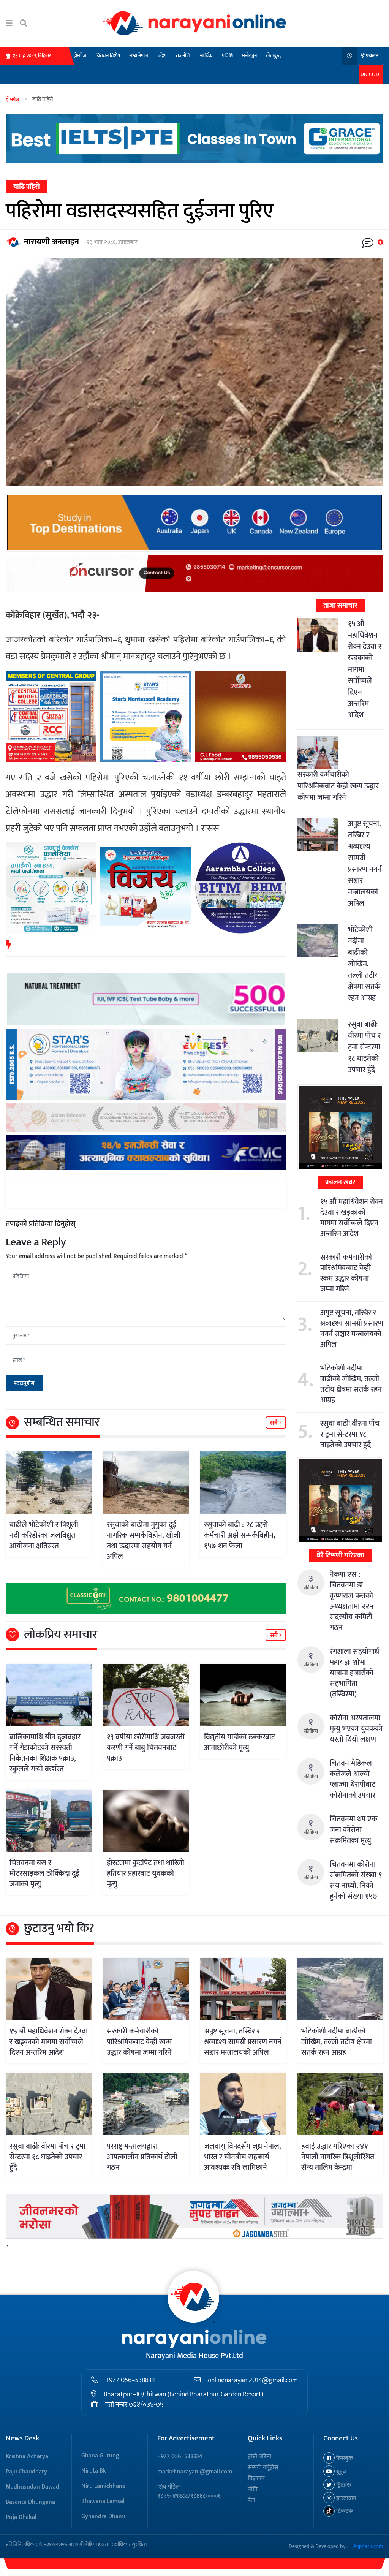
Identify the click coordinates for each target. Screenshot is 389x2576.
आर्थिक (206, 56)
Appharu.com (368, 2546)
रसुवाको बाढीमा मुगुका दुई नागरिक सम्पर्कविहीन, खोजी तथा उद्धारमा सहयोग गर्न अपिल (144, 1541)
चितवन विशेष (108, 56)
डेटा (251, 2501)
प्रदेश (162, 56)
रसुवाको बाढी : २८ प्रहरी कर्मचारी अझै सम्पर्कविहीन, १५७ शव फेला (240, 1535)
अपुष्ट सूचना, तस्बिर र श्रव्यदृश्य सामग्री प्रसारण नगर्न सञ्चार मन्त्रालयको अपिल (365, 864)
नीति (253, 2490)
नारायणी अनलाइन (51, 242)
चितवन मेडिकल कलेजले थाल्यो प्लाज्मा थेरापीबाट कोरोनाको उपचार (353, 1779)
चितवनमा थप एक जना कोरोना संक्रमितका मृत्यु (353, 1830)
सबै (275, 1423)
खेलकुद (273, 56)
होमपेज (80, 56)
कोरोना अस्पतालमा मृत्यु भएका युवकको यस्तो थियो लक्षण (356, 1729)
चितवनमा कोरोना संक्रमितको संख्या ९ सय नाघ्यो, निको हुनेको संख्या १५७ (356, 1880)
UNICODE (371, 74)
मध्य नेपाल (139, 56)
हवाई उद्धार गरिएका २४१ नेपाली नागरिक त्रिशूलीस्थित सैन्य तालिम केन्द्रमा (338, 2157)
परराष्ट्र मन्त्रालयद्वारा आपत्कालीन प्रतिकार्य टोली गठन (142, 2157)
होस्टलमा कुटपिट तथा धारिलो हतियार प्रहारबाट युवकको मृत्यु (145, 1873)
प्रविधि (227, 56)
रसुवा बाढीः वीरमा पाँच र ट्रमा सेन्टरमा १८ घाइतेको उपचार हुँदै (364, 1047)
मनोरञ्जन (249, 56)
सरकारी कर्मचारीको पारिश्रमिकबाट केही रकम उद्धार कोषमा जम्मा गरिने (338, 786)
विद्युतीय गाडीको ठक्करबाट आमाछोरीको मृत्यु (240, 1742)
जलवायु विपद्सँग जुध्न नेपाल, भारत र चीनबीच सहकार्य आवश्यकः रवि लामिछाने (242, 2157)
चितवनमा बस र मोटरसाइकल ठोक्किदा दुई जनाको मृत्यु (44, 1873)
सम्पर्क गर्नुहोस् (263, 2468)
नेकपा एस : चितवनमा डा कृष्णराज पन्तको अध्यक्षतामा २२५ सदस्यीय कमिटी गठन (351, 1601)
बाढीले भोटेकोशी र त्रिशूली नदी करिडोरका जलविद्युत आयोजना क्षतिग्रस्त (44, 1535)
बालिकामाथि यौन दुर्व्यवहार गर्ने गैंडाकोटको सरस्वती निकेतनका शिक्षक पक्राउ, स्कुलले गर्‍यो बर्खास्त (45, 1753)
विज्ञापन (256, 2479)
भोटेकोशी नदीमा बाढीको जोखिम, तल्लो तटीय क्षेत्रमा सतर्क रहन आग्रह (364, 964)
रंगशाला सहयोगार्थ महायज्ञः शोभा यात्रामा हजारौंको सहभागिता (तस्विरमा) (354, 1673)
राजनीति (183, 56)
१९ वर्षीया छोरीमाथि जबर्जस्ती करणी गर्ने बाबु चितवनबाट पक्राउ (146, 1748)
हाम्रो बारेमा (259, 2457)
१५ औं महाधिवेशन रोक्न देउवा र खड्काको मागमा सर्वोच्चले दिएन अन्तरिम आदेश (352, 1218)
